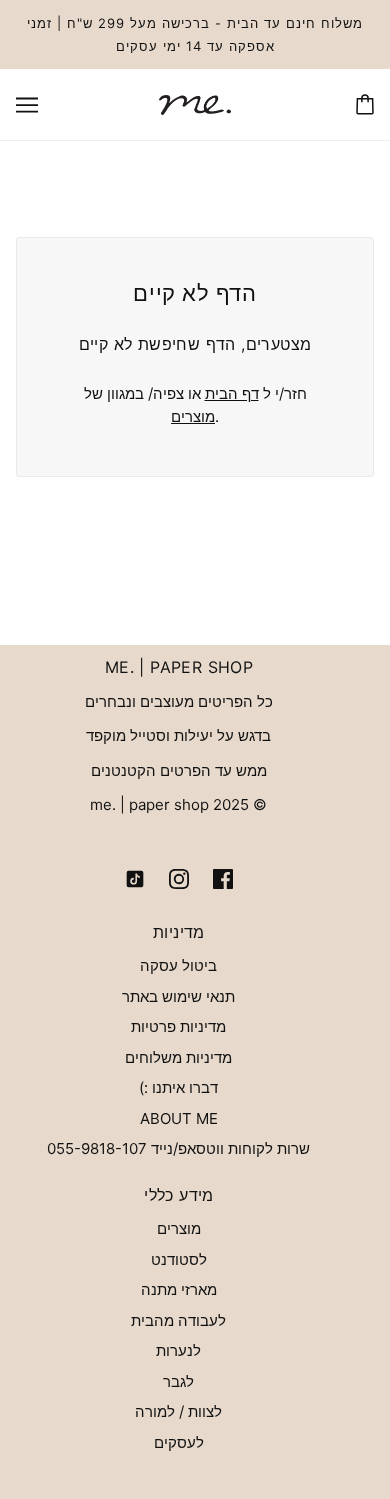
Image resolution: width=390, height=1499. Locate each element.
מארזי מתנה (179, 1289)
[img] (223, 878)
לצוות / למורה (178, 1411)
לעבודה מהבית (178, 1320)
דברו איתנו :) (178, 1087)
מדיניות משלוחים (178, 1057)
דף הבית (232, 393)
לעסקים (179, 1442)
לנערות (178, 1350)
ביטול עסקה (178, 965)
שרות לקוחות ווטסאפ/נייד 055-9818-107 (178, 1148)
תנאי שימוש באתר (178, 996)
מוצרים (193, 416)
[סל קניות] (365, 104)
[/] (195, 103)
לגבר (178, 1381)
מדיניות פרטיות (178, 1026)
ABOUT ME (179, 1118)
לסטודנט (179, 1259)
